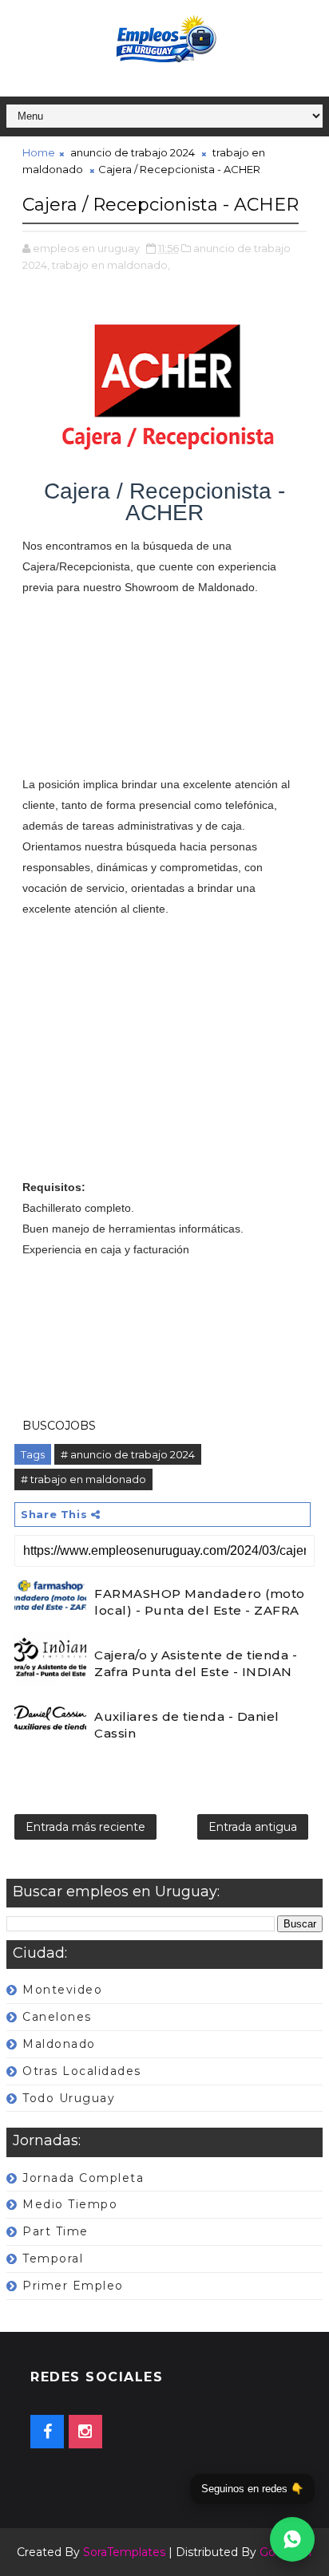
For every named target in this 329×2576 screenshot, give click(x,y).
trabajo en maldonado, (111, 265)
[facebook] (47, 2432)
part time (55, 2231)
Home (39, 152)
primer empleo (73, 2286)
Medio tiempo (70, 2204)
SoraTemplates (124, 2552)
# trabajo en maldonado (83, 1479)
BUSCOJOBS (59, 1426)
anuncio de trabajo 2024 (133, 152)
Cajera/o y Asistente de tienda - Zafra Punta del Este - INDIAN (196, 1663)
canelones (57, 2017)
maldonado (59, 2044)
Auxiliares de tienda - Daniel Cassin (187, 1725)
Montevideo (62, 1990)
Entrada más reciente (85, 1827)
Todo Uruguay (69, 2098)
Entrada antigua (253, 1827)
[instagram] (85, 2432)
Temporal (53, 2258)
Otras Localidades (82, 2071)
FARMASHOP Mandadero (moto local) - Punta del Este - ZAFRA (200, 1602)
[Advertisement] (164, 696)
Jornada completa (83, 2178)
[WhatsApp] (292, 2539)
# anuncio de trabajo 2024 (128, 1454)
